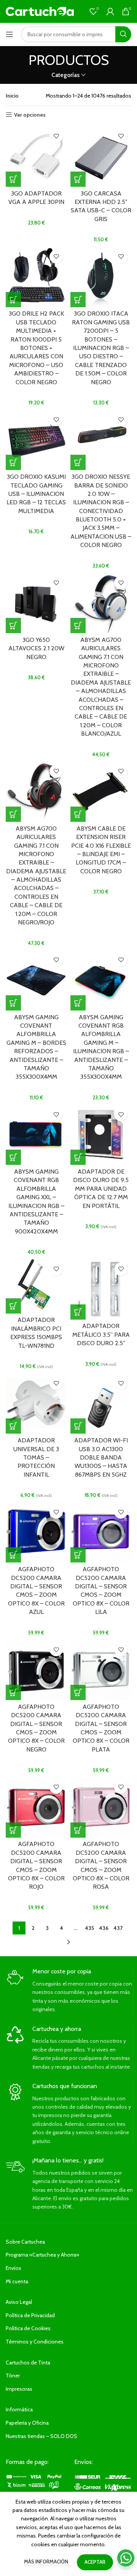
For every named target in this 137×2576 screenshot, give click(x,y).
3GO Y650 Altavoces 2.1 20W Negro (36, 648)
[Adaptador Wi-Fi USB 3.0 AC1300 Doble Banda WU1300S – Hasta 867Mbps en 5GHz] (101, 1403)
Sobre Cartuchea (25, 2242)
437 (118, 1928)
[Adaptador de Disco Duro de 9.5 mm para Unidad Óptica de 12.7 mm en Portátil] (101, 1134)
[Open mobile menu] (10, 34)
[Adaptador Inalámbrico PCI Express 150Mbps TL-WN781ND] (36, 1286)
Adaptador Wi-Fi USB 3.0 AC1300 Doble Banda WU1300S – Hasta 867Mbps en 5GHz (101, 1457)
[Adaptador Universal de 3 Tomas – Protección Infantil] (36, 1403)
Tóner (13, 2376)
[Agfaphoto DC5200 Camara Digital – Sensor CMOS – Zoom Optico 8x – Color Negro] (36, 1670)
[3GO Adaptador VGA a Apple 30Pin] (36, 156)
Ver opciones (30, 115)
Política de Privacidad (30, 2315)
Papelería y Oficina (27, 2423)
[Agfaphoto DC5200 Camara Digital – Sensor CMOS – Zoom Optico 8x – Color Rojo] (36, 1807)
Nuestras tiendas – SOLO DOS (41, 2436)
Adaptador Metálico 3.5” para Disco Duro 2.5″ (101, 1335)
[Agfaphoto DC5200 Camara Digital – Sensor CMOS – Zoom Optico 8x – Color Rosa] (101, 1807)
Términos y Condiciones (35, 2342)
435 (89, 1928)
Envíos (14, 2268)
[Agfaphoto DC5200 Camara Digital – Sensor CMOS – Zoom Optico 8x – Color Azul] (36, 1532)
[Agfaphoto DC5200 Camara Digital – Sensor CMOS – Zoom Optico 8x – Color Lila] (101, 1532)
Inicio (12, 96)
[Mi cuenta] (110, 11)
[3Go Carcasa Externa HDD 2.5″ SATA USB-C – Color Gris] (101, 156)
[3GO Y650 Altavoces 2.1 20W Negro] (36, 603)
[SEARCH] (123, 34)
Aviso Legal (19, 2302)
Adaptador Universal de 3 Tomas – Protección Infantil (36, 1457)
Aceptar (95, 2562)
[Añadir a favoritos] (56, 136)
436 (104, 1928)
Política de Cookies (28, 2328)
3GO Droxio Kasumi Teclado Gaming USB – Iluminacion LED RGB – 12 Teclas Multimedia (36, 494)
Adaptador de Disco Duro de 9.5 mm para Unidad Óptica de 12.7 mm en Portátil (101, 1189)
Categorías (65, 75)
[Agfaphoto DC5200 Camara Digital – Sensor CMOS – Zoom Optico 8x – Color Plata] (101, 1670)
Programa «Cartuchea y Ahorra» (42, 2255)
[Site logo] (40, 11)
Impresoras (19, 2389)
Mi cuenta (17, 2281)
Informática (19, 2409)
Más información (47, 2562)
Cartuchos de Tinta (28, 2363)
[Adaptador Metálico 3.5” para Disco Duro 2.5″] (101, 1289)
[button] (13, 179)
